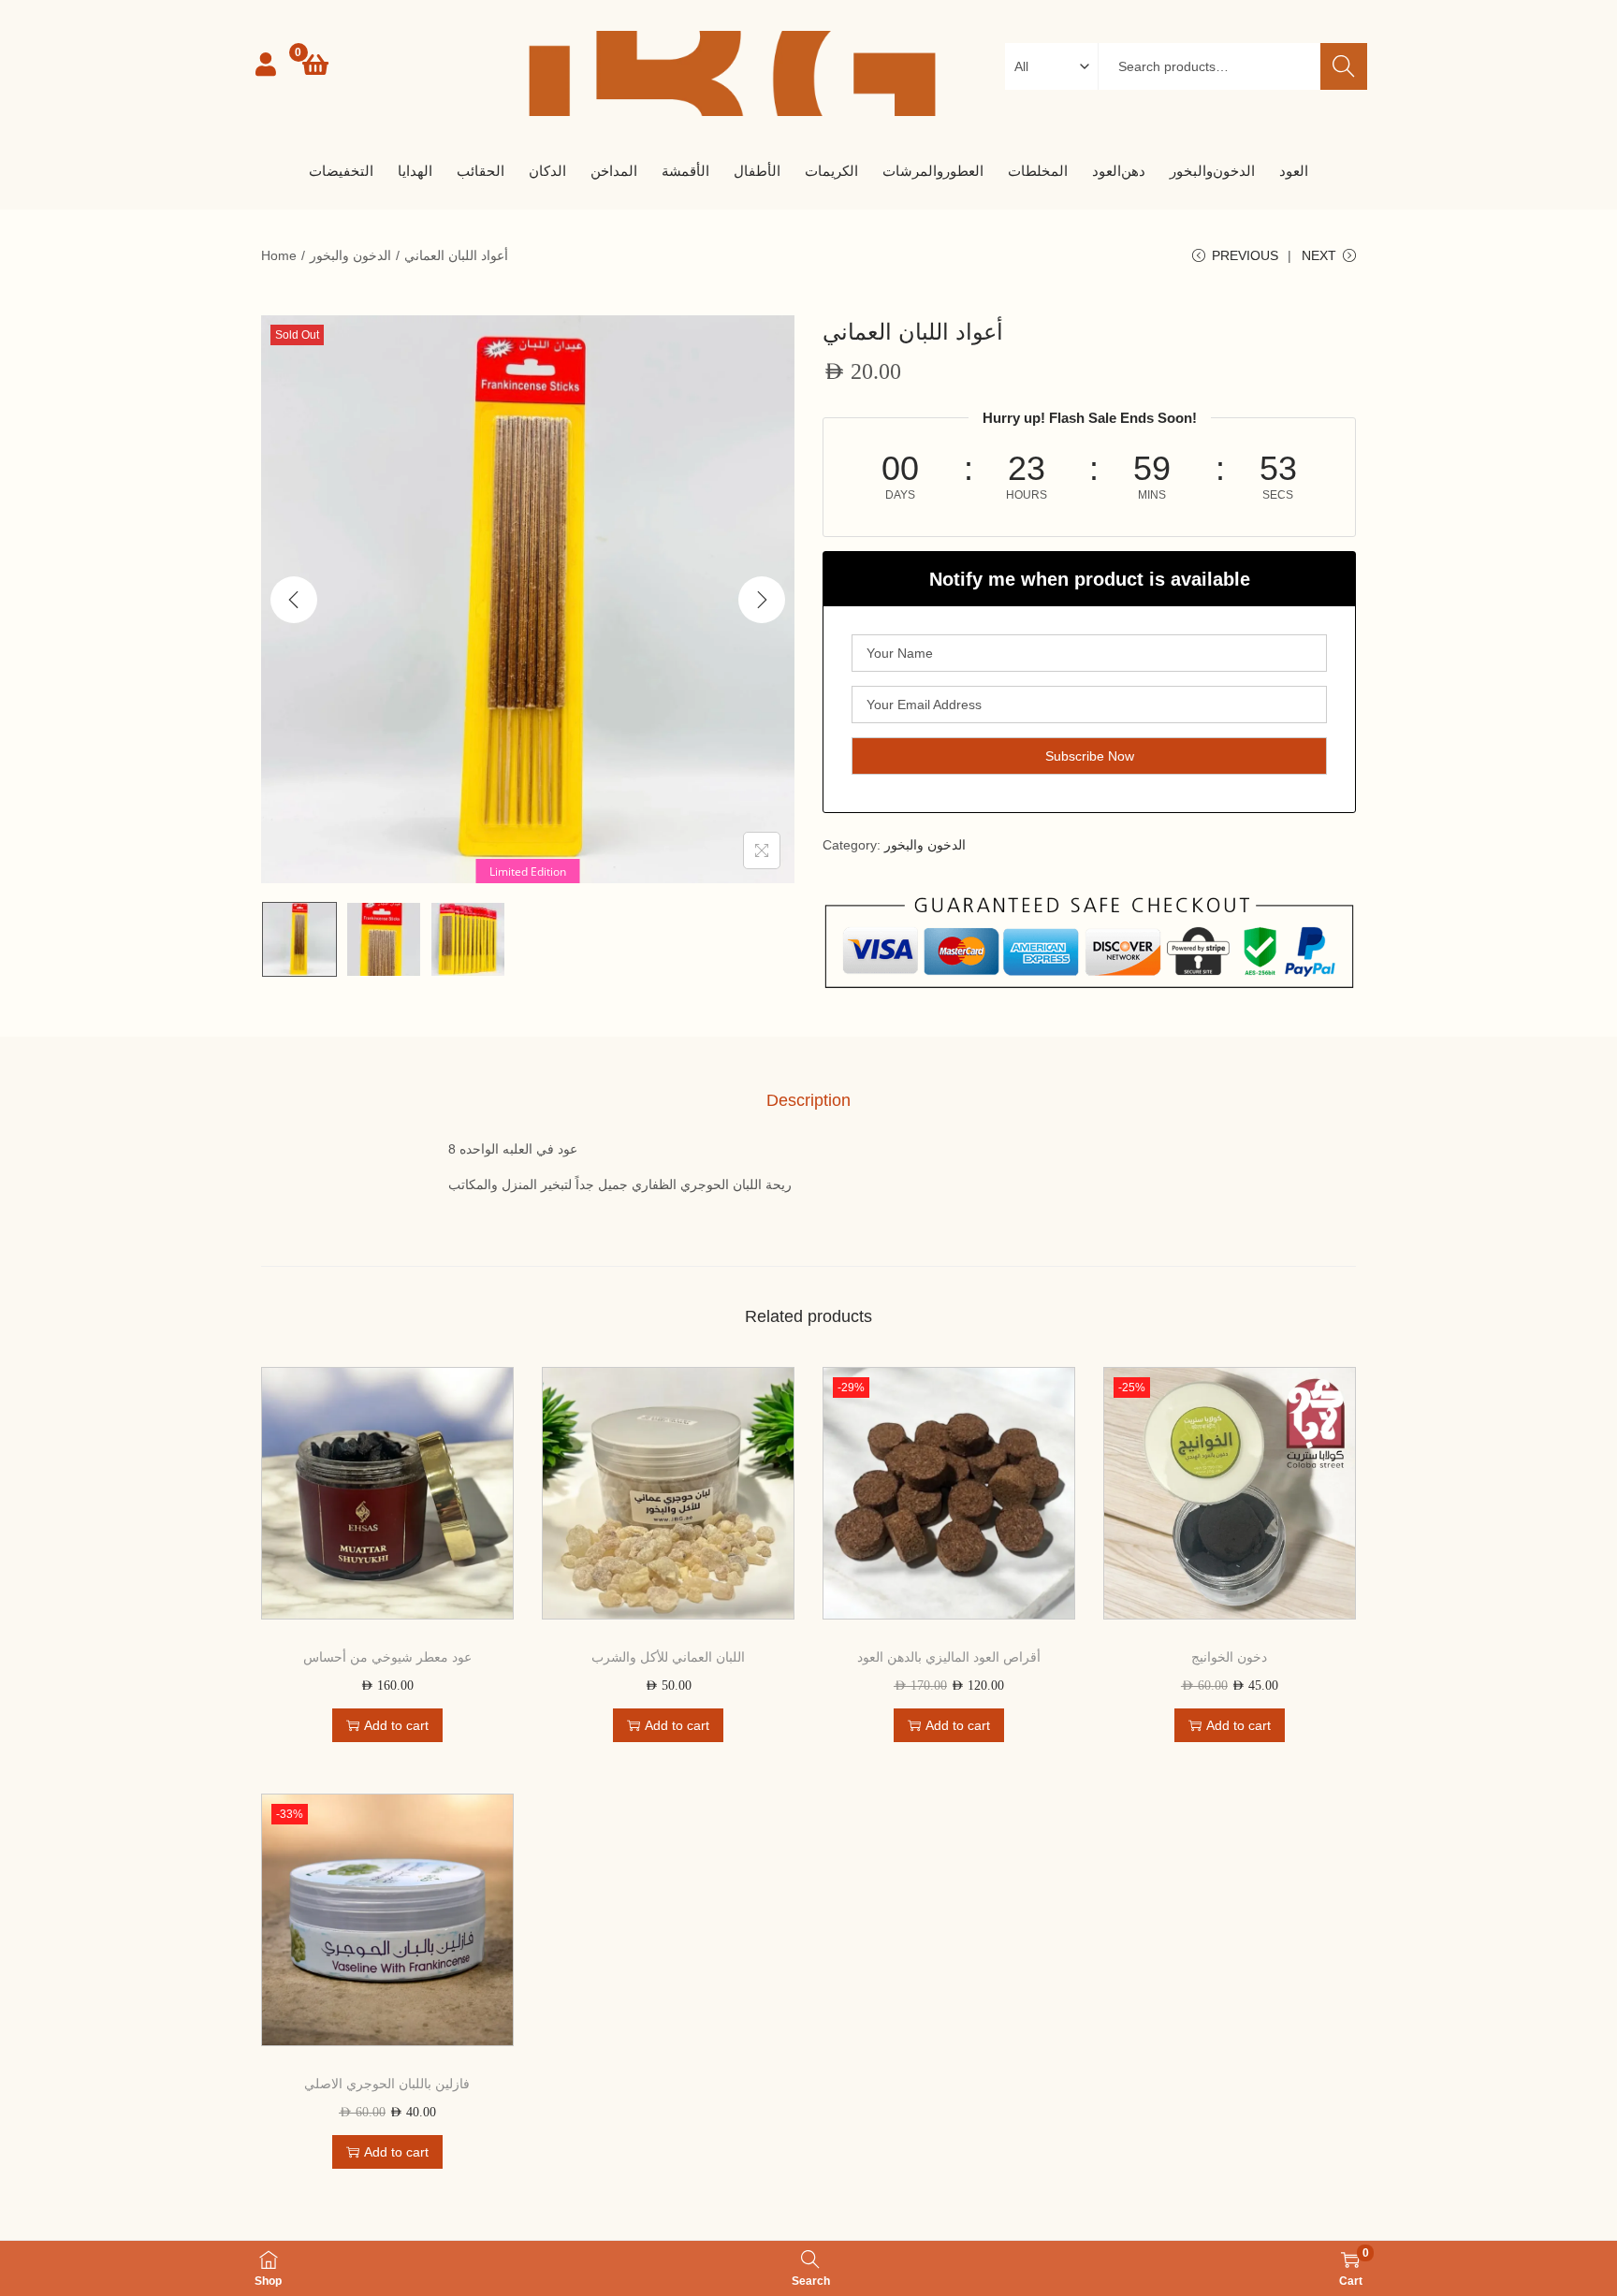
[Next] (762, 600)
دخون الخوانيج (1229, 1657)
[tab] (808, 1100)
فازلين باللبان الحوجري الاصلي (387, 2084)
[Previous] (294, 600)
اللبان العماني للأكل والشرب (668, 1657)
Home (279, 255)
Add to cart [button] (396, 1725)
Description (808, 1100)
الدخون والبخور (350, 255)
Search (1343, 66)
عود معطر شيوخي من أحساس (387, 1657)
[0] (315, 65)
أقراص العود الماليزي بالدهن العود (949, 1657)
